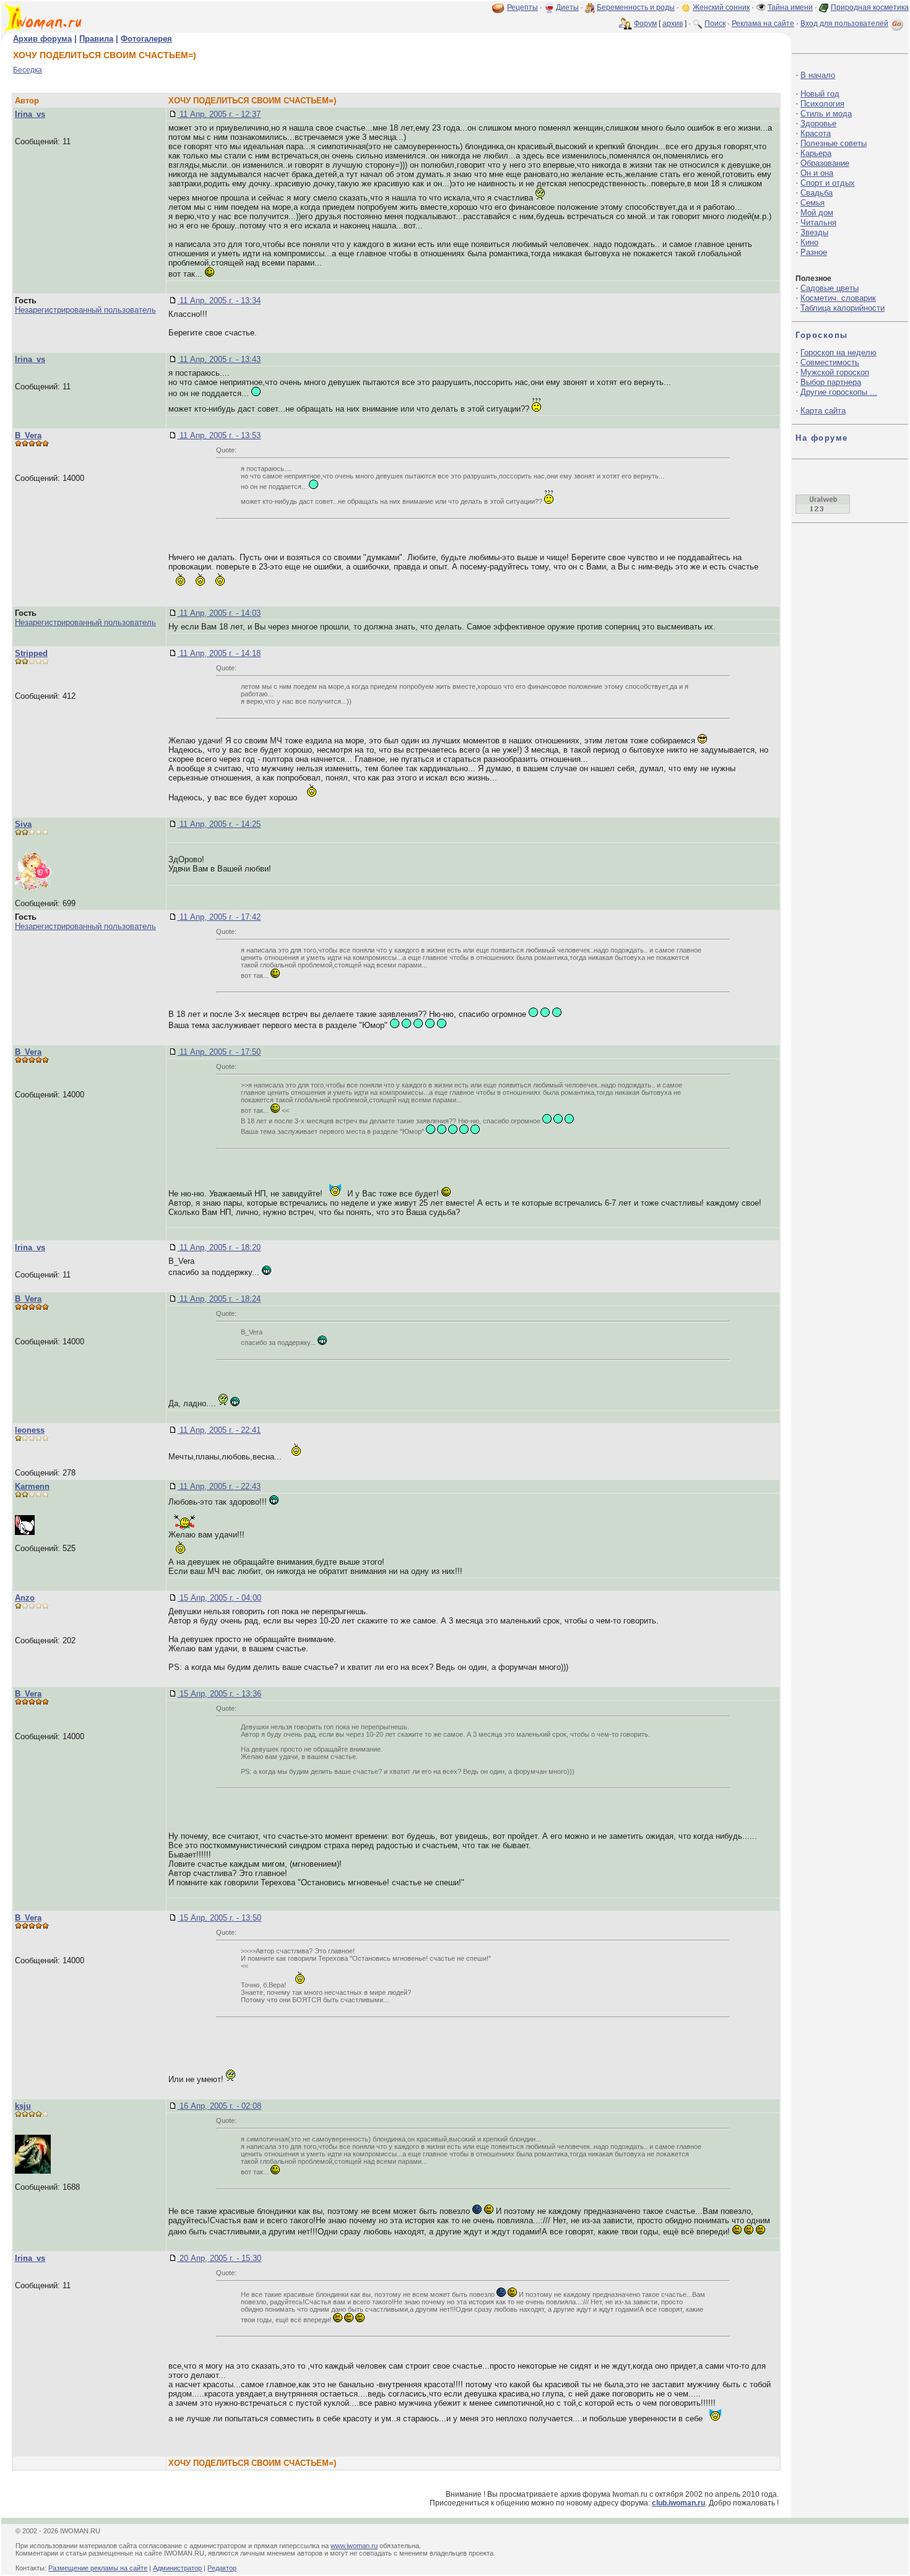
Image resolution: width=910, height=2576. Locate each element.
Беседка (28, 70)
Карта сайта (823, 411)
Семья (812, 203)
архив (673, 24)
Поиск (715, 24)
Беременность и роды (636, 7)
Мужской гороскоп (835, 372)
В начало (818, 75)
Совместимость (830, 362)
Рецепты (522, 7)
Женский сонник (721, 7)
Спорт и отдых (828, 183)
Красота (816, 133)
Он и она (817, 173)
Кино (809, 242)
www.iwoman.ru (354, 2546)
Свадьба (817, 193)
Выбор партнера (831, 382)
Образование (825, 163)
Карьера (816, 153)
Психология (822, 104)
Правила (96, 39)
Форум (645, 24)
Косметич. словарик (838, 298)
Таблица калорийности (843, 308)
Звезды (814, 232)
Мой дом (817, 213)
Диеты (567, 7)
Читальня (818, 223)
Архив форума (42, 39)
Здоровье (818, 123)
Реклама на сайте (763, 24)
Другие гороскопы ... (839, 392)
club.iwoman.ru (678, 2503)
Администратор (177, 2568)
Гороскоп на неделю (838, 352)
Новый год (820, 94)
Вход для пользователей (844, 24)
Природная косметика (870, 7)
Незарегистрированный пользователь (85, 310)
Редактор (222, 2568)
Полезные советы (834, 143)
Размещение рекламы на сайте (98, 2568)
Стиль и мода (826, 114)
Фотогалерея (146, 39)
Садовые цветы (830, 288)
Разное (814, 252)
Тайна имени (790, 7)
